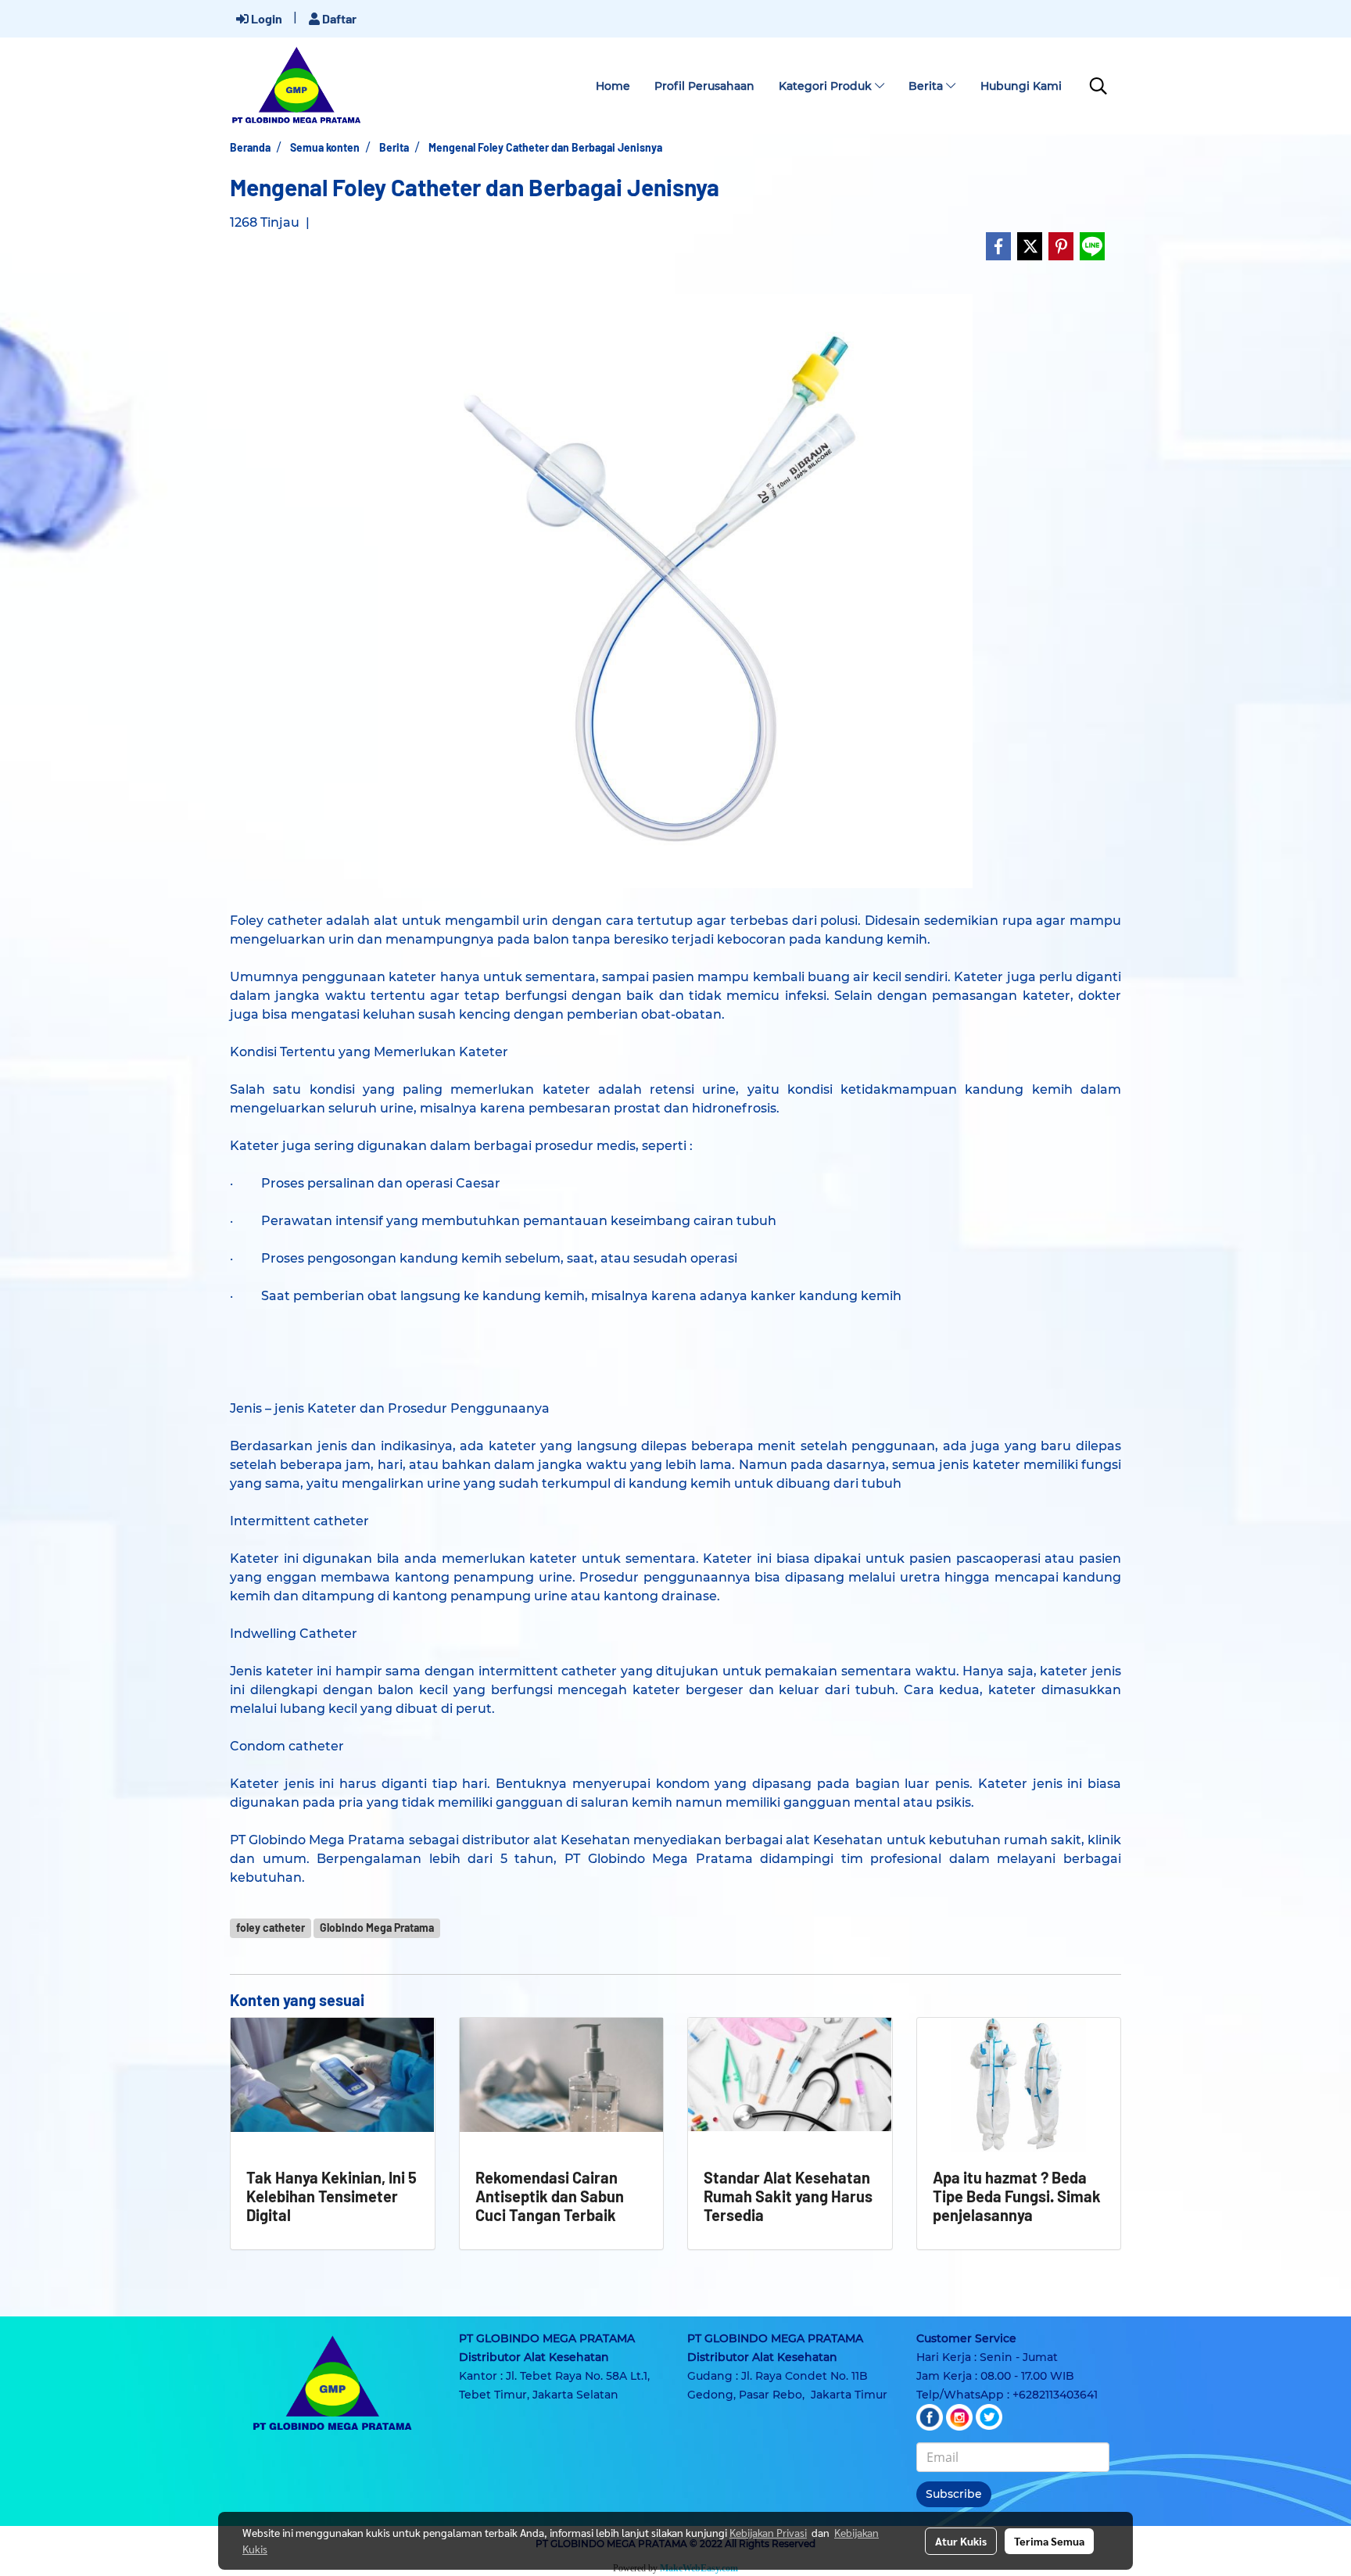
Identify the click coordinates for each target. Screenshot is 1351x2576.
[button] (1098, 86)
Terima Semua (1049, 2541)
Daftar (338, 18)
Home (613, 86)
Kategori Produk (827, 86)
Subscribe (954, 2494)
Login (265, 18)
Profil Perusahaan (704, 86)
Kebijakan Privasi (768, 2532)
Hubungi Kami (1021, 86)
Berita (927, 86)
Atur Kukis (961, 2541)
